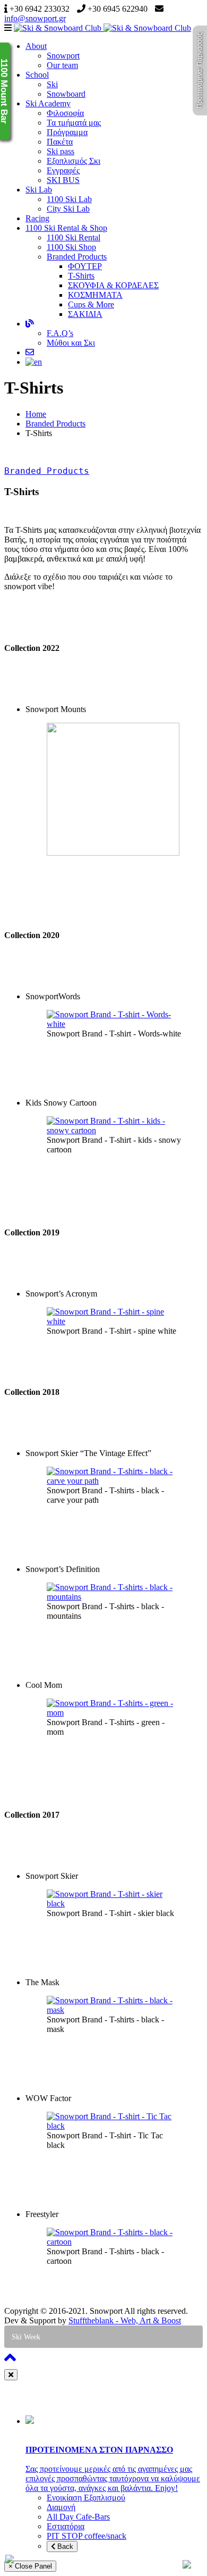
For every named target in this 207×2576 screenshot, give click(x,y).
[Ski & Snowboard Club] (102, 28)
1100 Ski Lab (69, 199)
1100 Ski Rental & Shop (66, 228)
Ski (52, 84)
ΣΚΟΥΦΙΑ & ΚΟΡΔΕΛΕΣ (113, 285)
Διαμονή (61, 2507)
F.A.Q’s (60, 333)
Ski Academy (48, 103)
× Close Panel (30, 2566)
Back (64, 2546)
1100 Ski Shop (71, 247)
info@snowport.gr (35, 18)
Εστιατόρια (66, 2526)
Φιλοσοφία (65, 113)
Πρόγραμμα (67, 132)
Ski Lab (39, 190)
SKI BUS (63, 180)
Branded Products (77, 257)
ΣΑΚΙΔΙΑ (85, 314)
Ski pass (61, 151)
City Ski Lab (68, 209)
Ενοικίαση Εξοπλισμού (86, 2498)
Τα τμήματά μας (74, 123)
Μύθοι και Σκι (71, 343)
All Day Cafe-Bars (78, 2517)
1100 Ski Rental (74, 237)
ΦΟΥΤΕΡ (85, 266)
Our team (62, 65)
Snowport (63, 56)
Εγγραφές (63, 170)
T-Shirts (81, 276)
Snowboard (66, 94)
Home (36, 414)
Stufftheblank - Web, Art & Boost (125, 2320)
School (37, 75)
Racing (37, 218)
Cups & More (91, 304)
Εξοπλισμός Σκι (74, 161)
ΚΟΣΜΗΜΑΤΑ (95, 295)
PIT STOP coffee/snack (87, 2536)
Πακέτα (60, 142)
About (36, 46)
